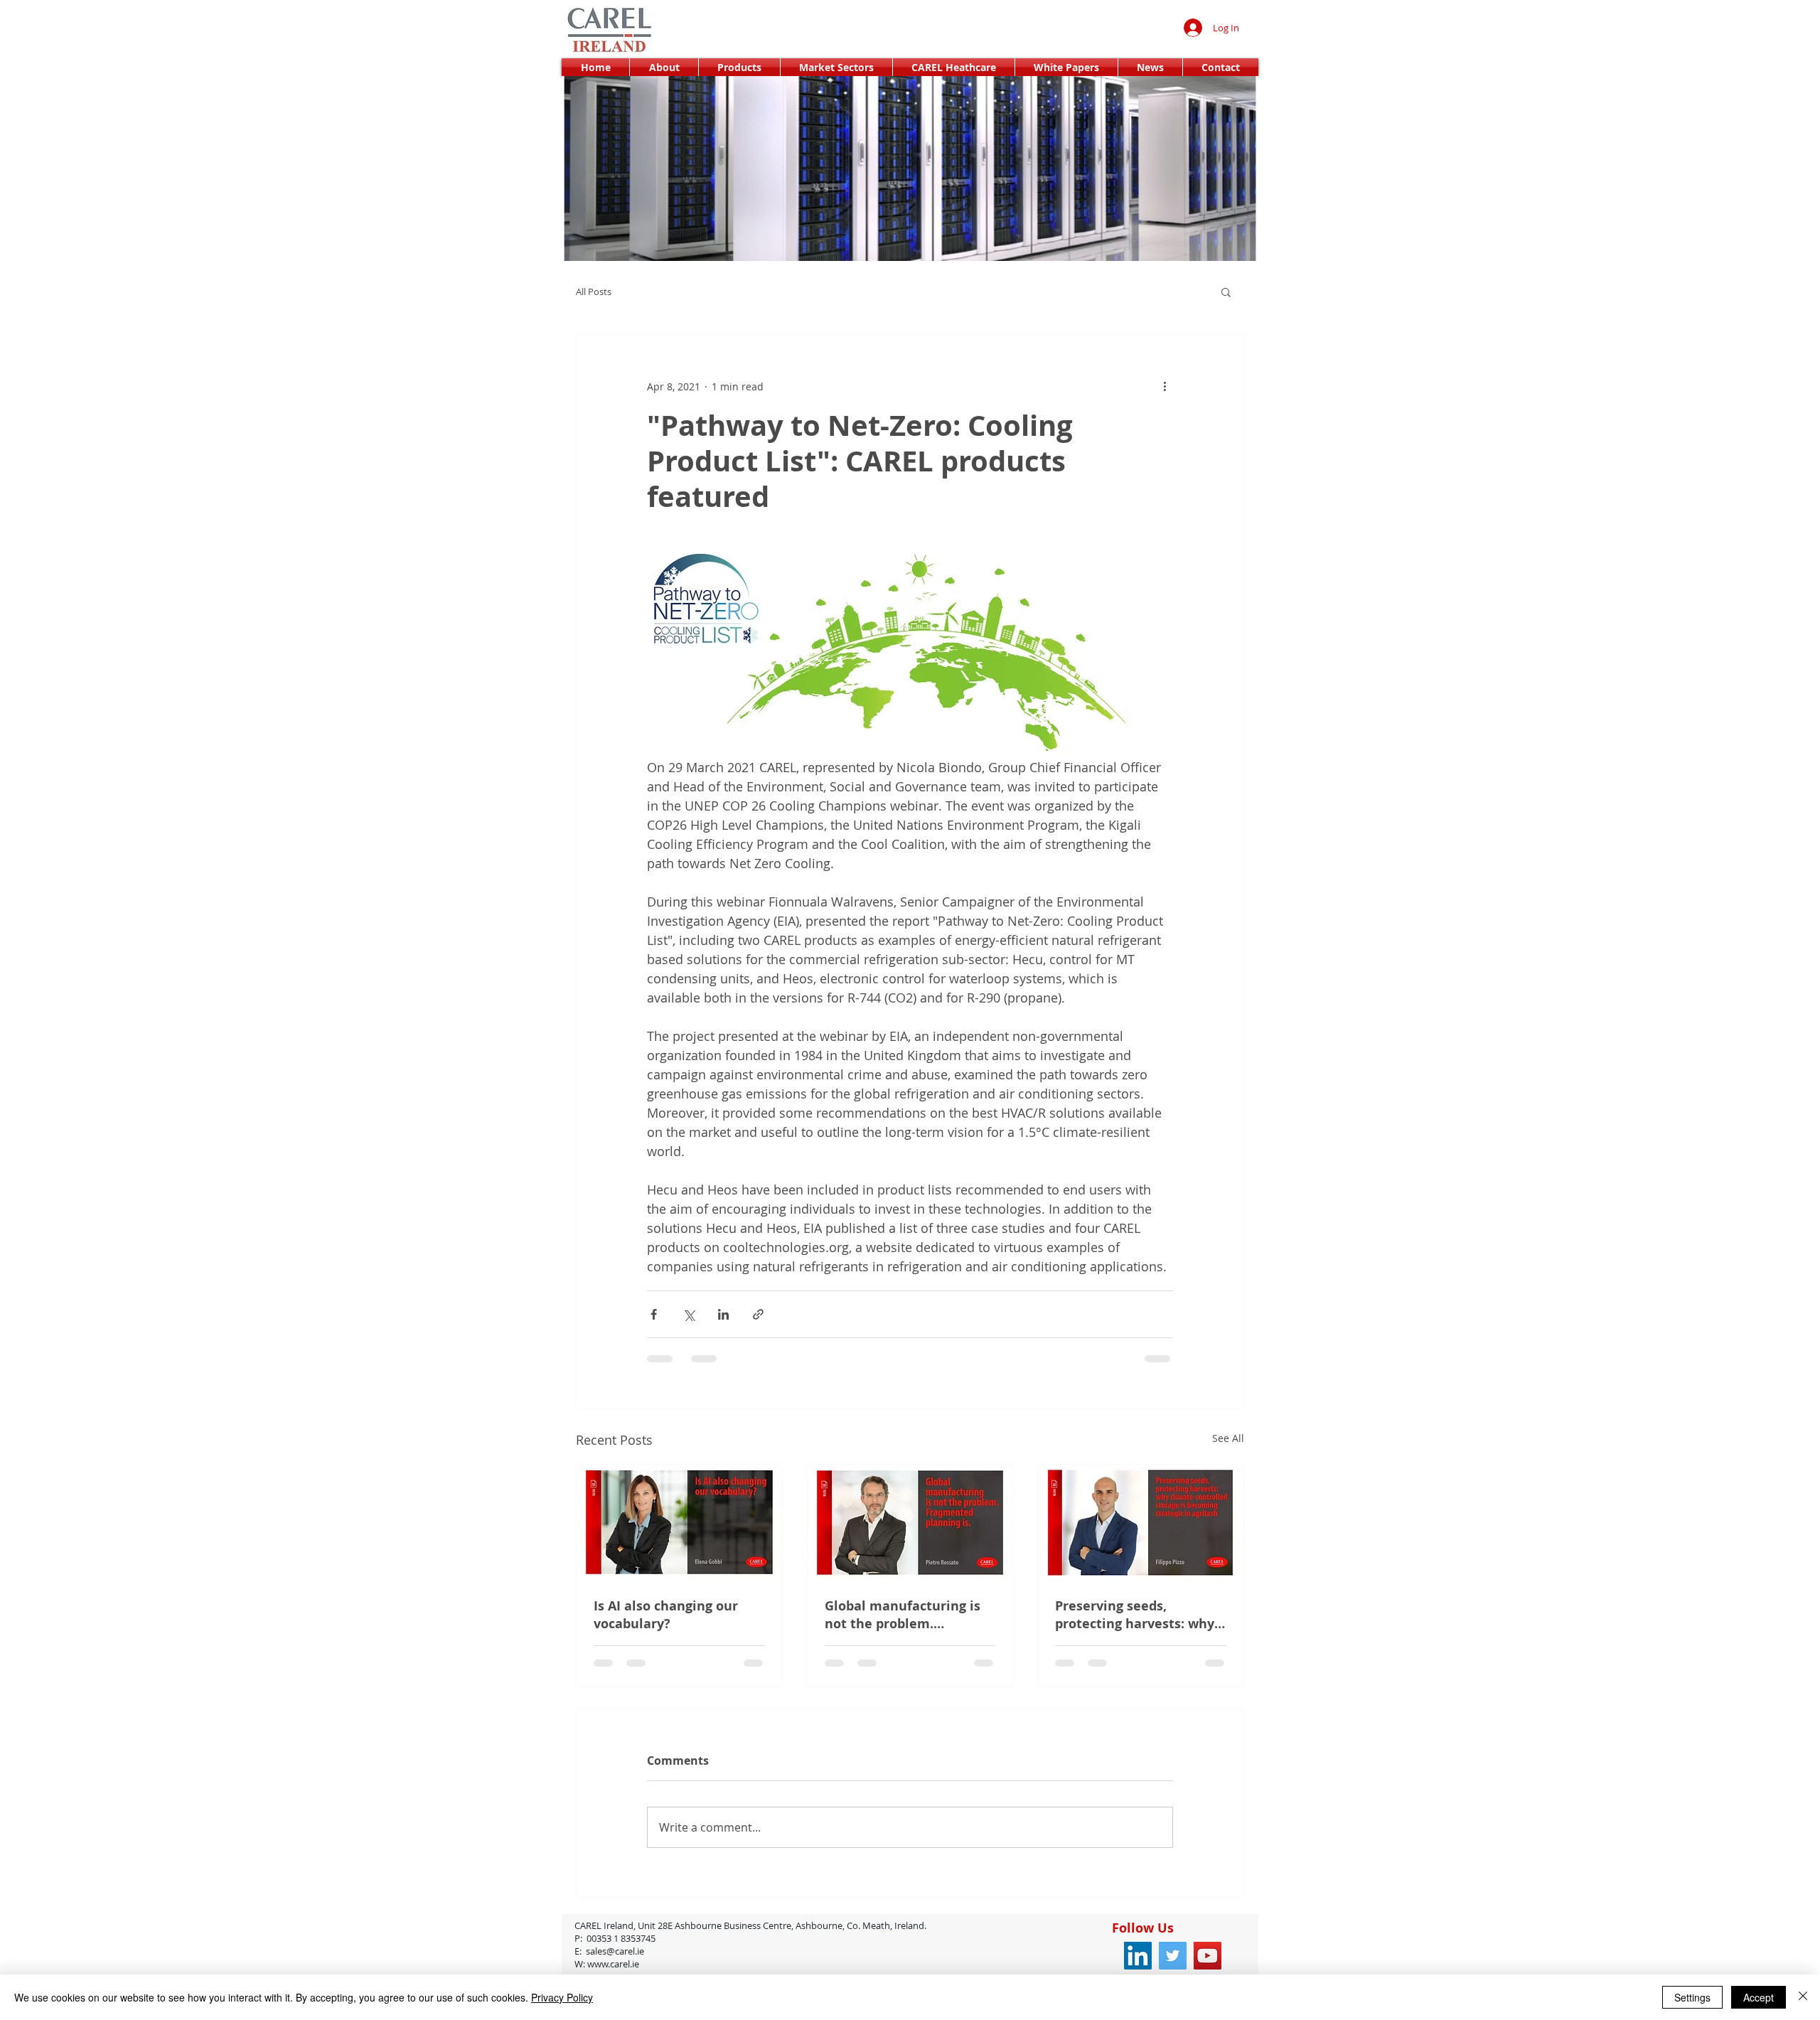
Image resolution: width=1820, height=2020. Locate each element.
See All (1228, 1438)
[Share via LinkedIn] (723, 1314)
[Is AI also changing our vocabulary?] (679, 1522)
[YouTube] (1208, 1967)
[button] (1226, 292)
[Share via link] (758, 1314)
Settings (1692, 1997)
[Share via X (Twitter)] (689, 1314)
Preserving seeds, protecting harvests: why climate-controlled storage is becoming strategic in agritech (1135, 1615)
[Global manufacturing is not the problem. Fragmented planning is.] (910, 1522)
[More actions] (1165, 386)
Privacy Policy (562, 1997)
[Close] (1803, 1997)
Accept (1759, 1997)
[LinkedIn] (1138, 1967)
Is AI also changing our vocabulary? (666, 1615)
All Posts (594, 292)
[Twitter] (1173, 1967)
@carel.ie (662, 1962)
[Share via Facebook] (654, 1314)
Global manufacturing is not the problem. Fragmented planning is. (903, 1615)
